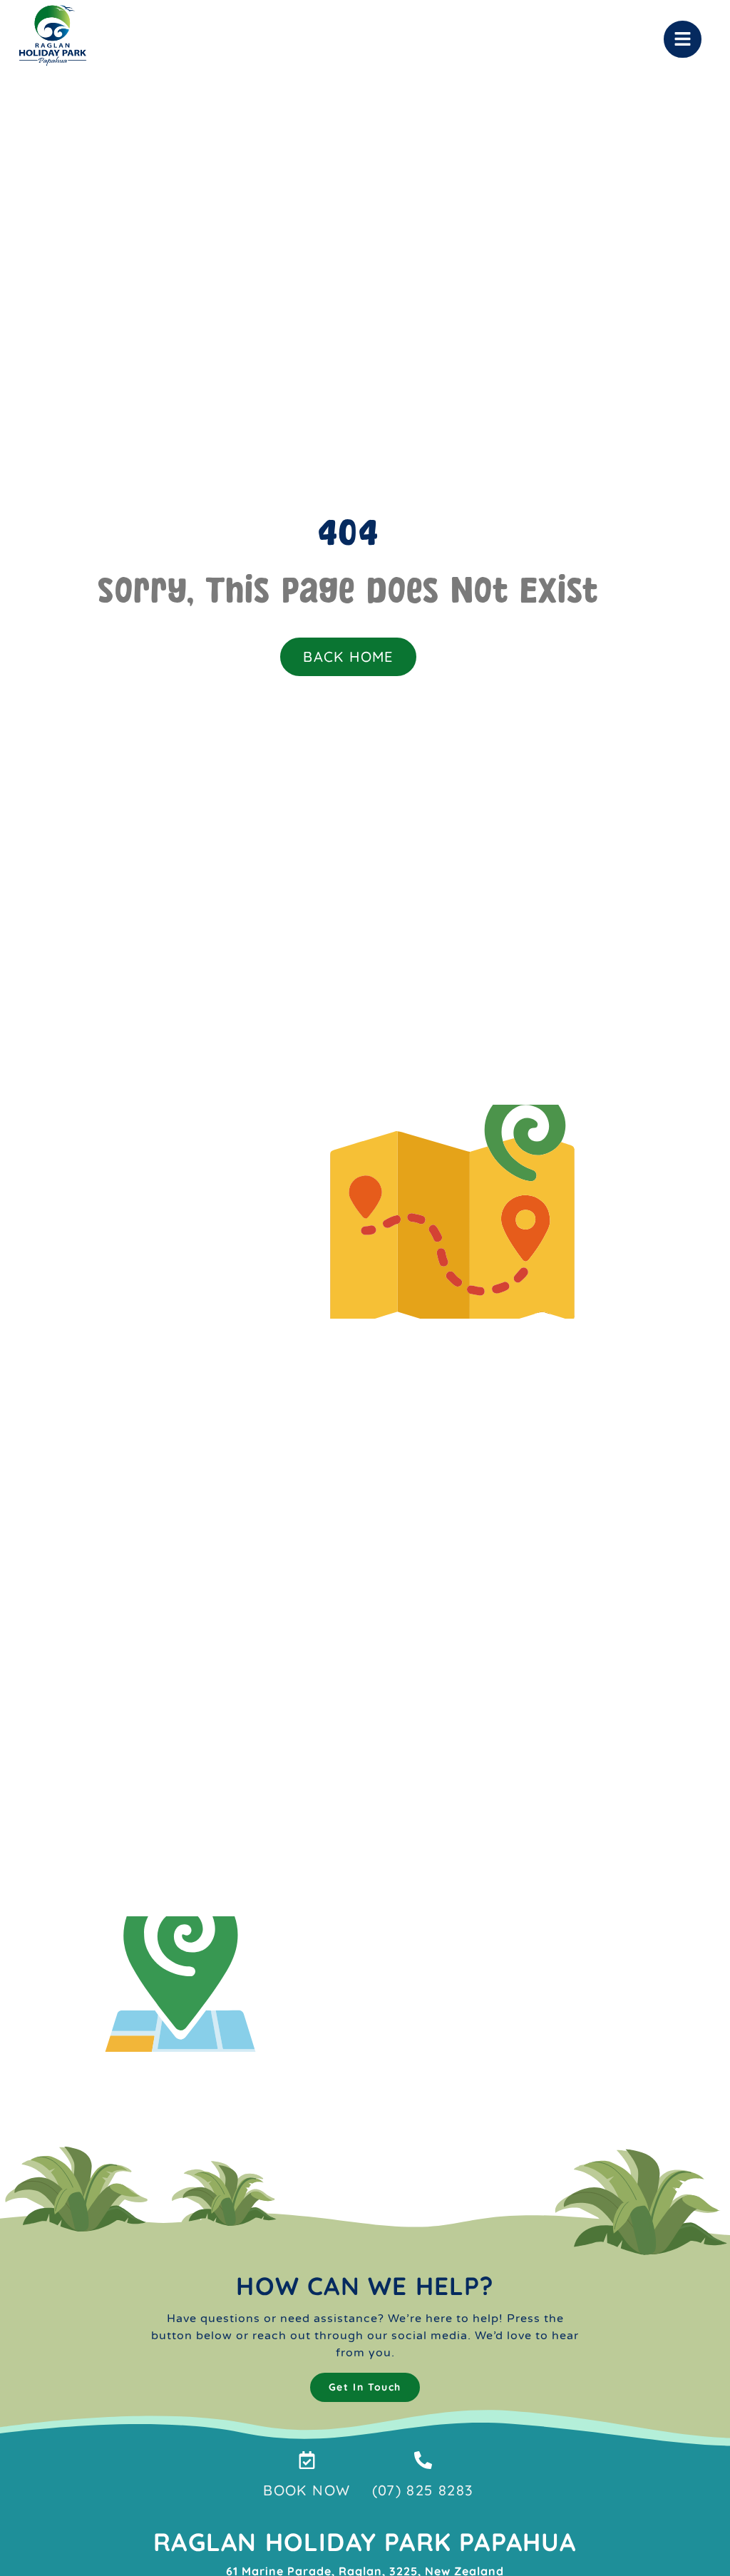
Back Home (348, 656)
